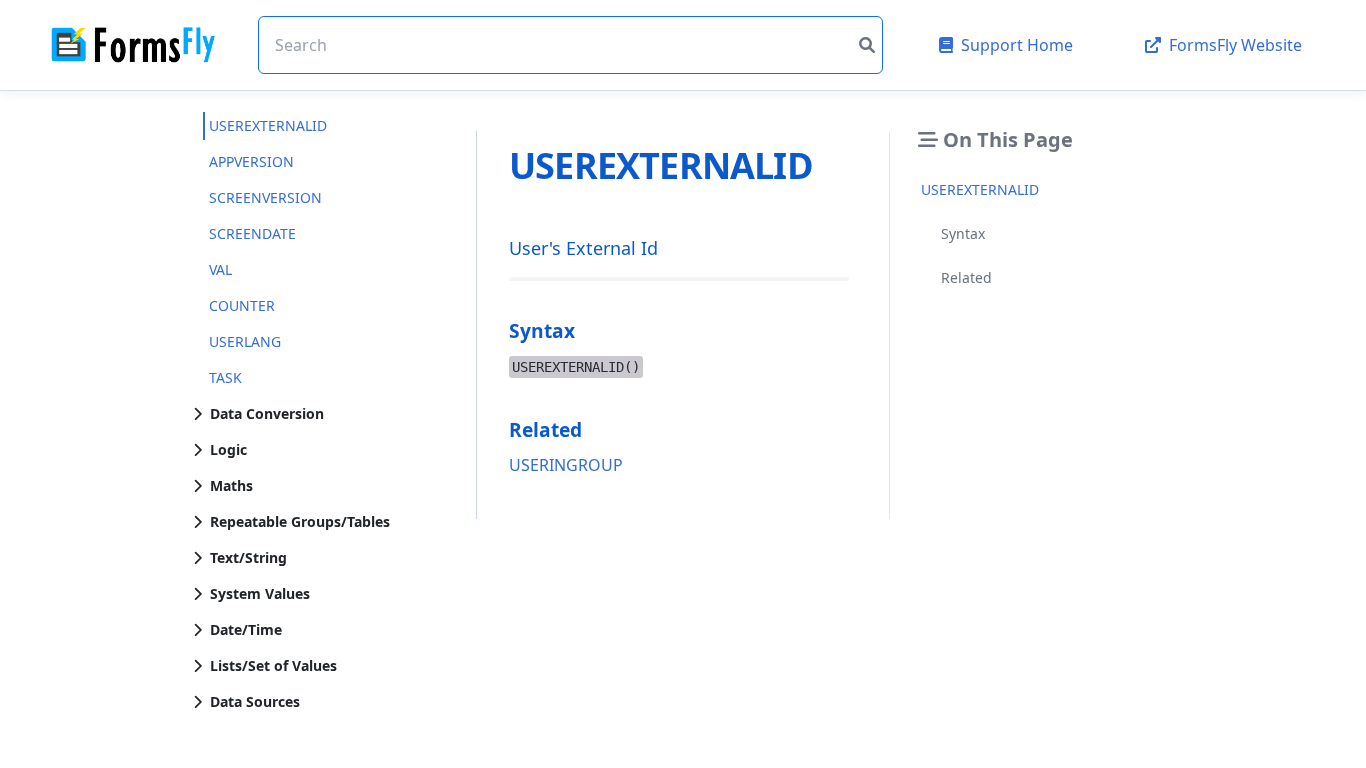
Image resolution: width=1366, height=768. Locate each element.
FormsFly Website (1235, 45)
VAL (220, 269)
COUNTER (242, 305)
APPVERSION (251, 161)
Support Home (1017, 45)
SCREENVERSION (265, 197)
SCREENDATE (252, 233)
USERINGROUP (566, 465)
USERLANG (245, 341)
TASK (225, 377)
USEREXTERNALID (268, 125)
